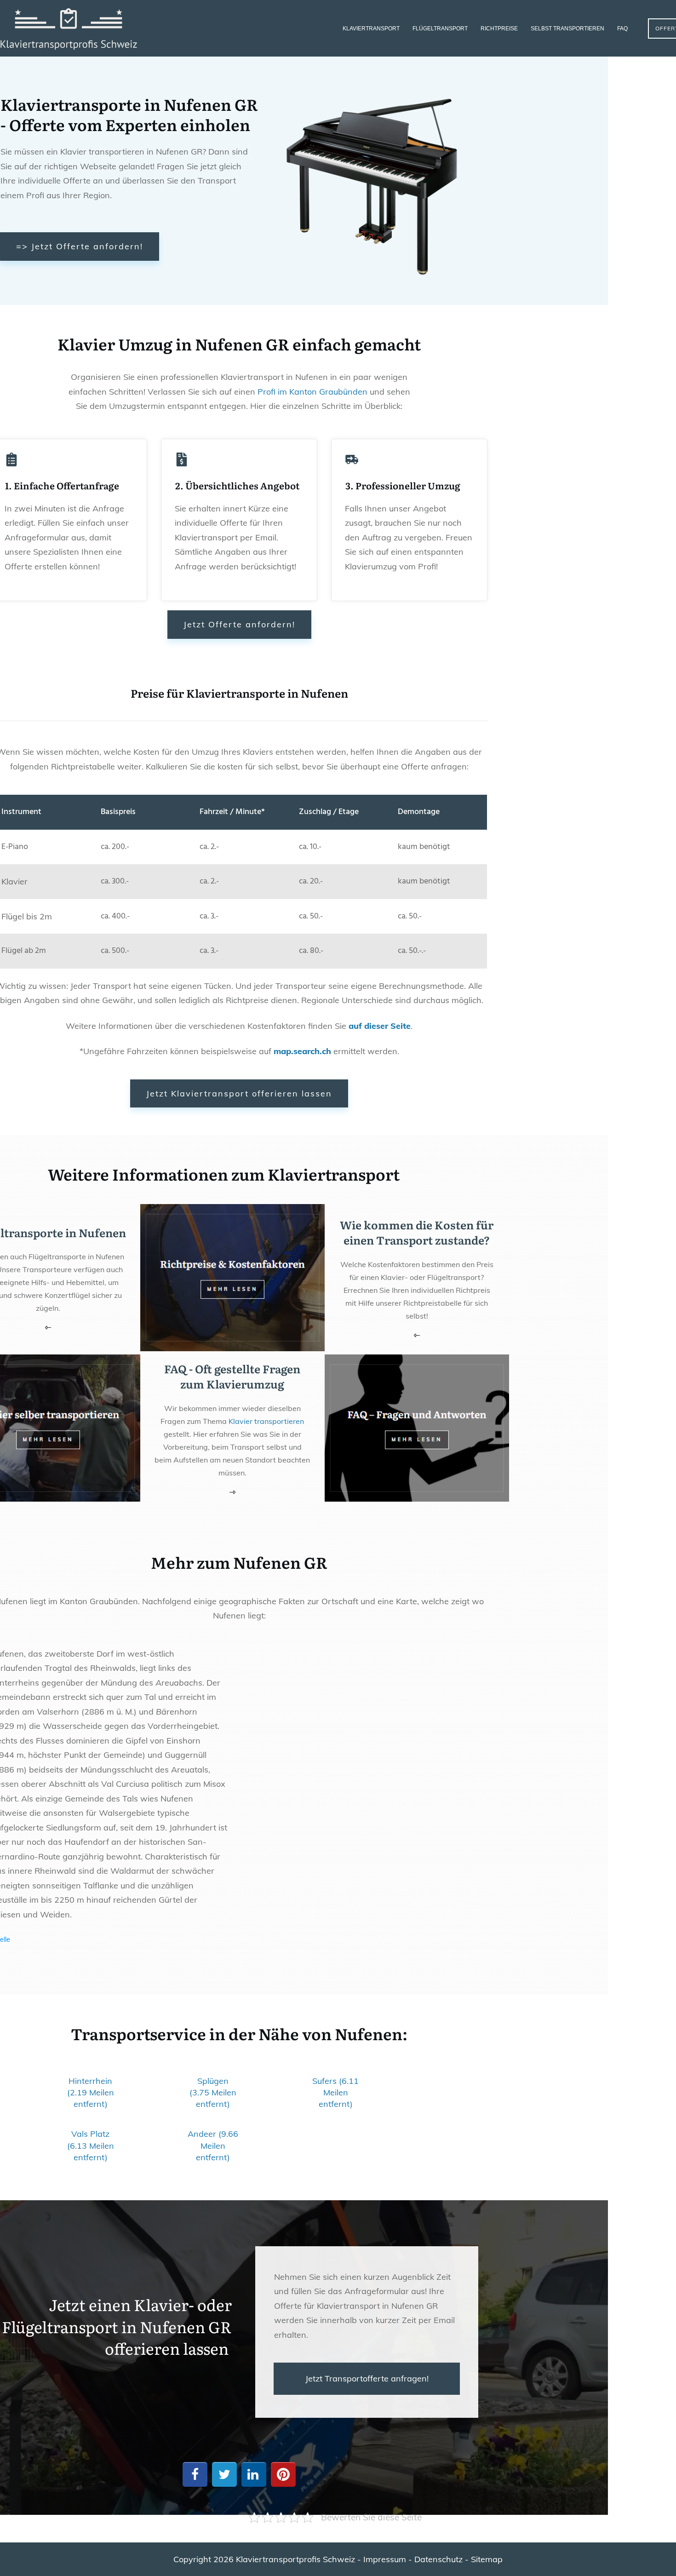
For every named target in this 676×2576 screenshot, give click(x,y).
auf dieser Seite (380, 1026)
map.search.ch (302, 1051)
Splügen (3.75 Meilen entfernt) (213, 2092)
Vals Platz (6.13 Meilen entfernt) (91, 2145)
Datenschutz (438, 2559)
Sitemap (487, 2559)
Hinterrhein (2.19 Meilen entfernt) (91, 2092)
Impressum (385, 2559)
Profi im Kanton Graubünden (312, 392)
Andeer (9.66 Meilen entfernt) (213, 2145)
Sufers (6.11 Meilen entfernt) (335, 2092)
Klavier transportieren (266, 1421)
